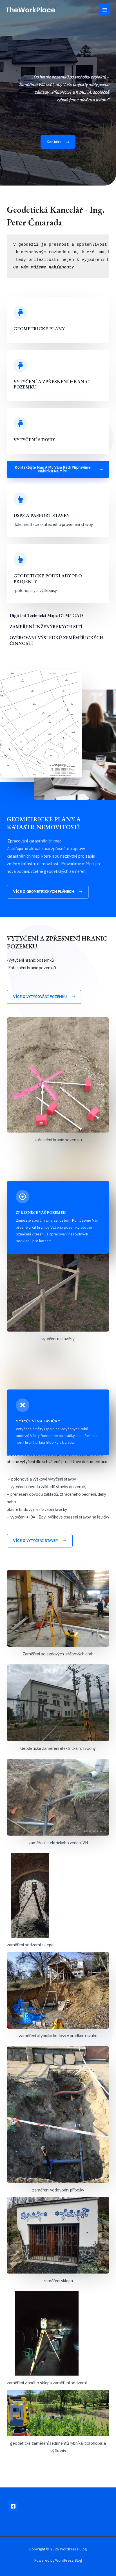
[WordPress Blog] (31, 10)
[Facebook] (13, 2506)
